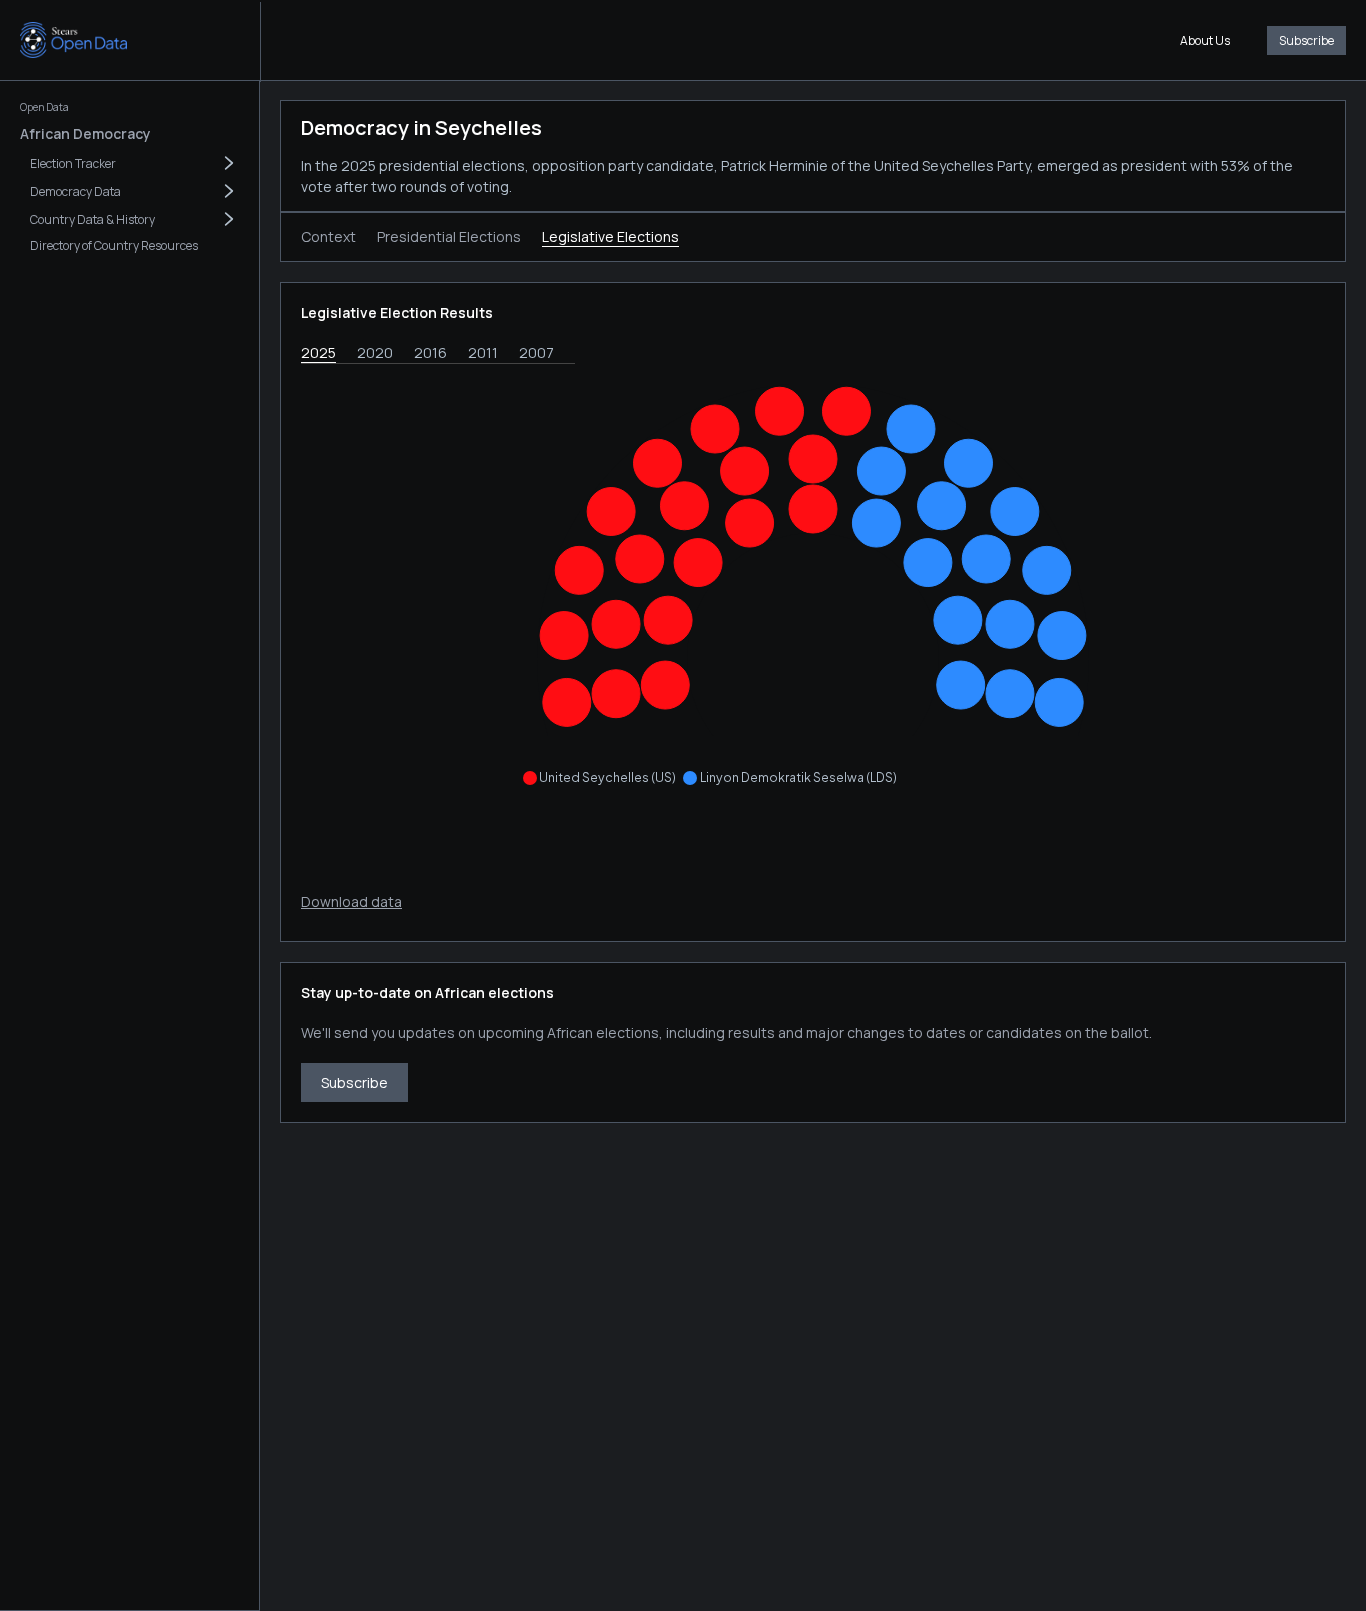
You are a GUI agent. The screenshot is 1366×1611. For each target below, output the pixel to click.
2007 (536, 352)
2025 (318, 352)
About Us (1205, 40)
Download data (351, 901)
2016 (430, 352)
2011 (483, 352)
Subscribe (1306, 40)
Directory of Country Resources (114, 245)
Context (328, 236)
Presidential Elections (449, 236)
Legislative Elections (610, 236)
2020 (375, 352)
